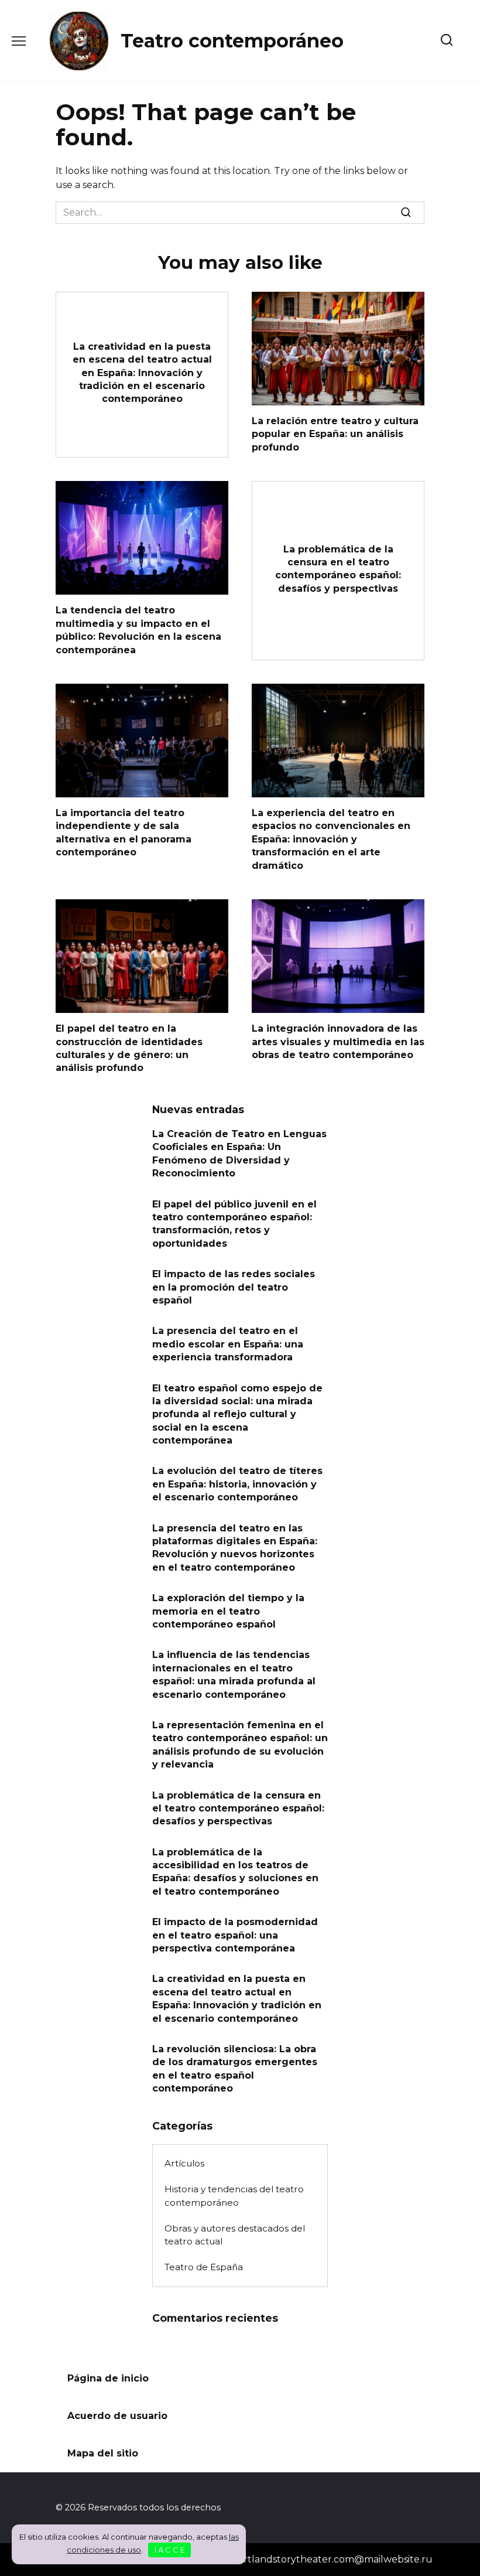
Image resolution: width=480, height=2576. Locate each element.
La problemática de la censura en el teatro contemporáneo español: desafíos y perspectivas (338, 568)
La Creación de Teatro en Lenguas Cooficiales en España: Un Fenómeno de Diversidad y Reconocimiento (239, 1154)
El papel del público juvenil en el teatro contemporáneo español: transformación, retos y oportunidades (234, 1223)
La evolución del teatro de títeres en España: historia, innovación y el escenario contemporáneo (237, 1484)
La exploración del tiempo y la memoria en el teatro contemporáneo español (228, 1611)
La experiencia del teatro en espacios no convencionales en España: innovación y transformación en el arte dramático (331, 839)
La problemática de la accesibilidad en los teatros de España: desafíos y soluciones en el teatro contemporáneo (235, 1871)
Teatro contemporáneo (232, 41)
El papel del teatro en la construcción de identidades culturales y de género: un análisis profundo (129, 1048)
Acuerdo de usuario (117, 2416)
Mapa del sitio (103, 2453)
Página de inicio (108, 2378)
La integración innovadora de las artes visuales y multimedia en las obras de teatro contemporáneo (338, 1042)
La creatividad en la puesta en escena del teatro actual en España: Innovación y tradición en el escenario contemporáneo (142, 372)
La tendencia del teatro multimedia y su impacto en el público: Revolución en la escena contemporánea (138, 630)
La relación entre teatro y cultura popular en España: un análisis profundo (335, 434)
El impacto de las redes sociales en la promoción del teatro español (234, 1287)
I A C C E (170, 2550)
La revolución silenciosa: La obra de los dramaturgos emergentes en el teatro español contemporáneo (235, 2069)
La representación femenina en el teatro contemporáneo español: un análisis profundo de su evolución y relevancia (240, 1745)
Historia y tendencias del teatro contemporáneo (234, 2196)
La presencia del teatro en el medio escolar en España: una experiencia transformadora (228, 1344)
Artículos (184, 2163)
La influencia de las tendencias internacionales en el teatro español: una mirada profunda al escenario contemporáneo (234, 1674)
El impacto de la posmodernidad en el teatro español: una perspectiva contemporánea (235, 1935)
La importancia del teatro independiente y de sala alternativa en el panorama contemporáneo (124, 832)
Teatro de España (204, 2267)
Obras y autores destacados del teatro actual (235, 2235)
